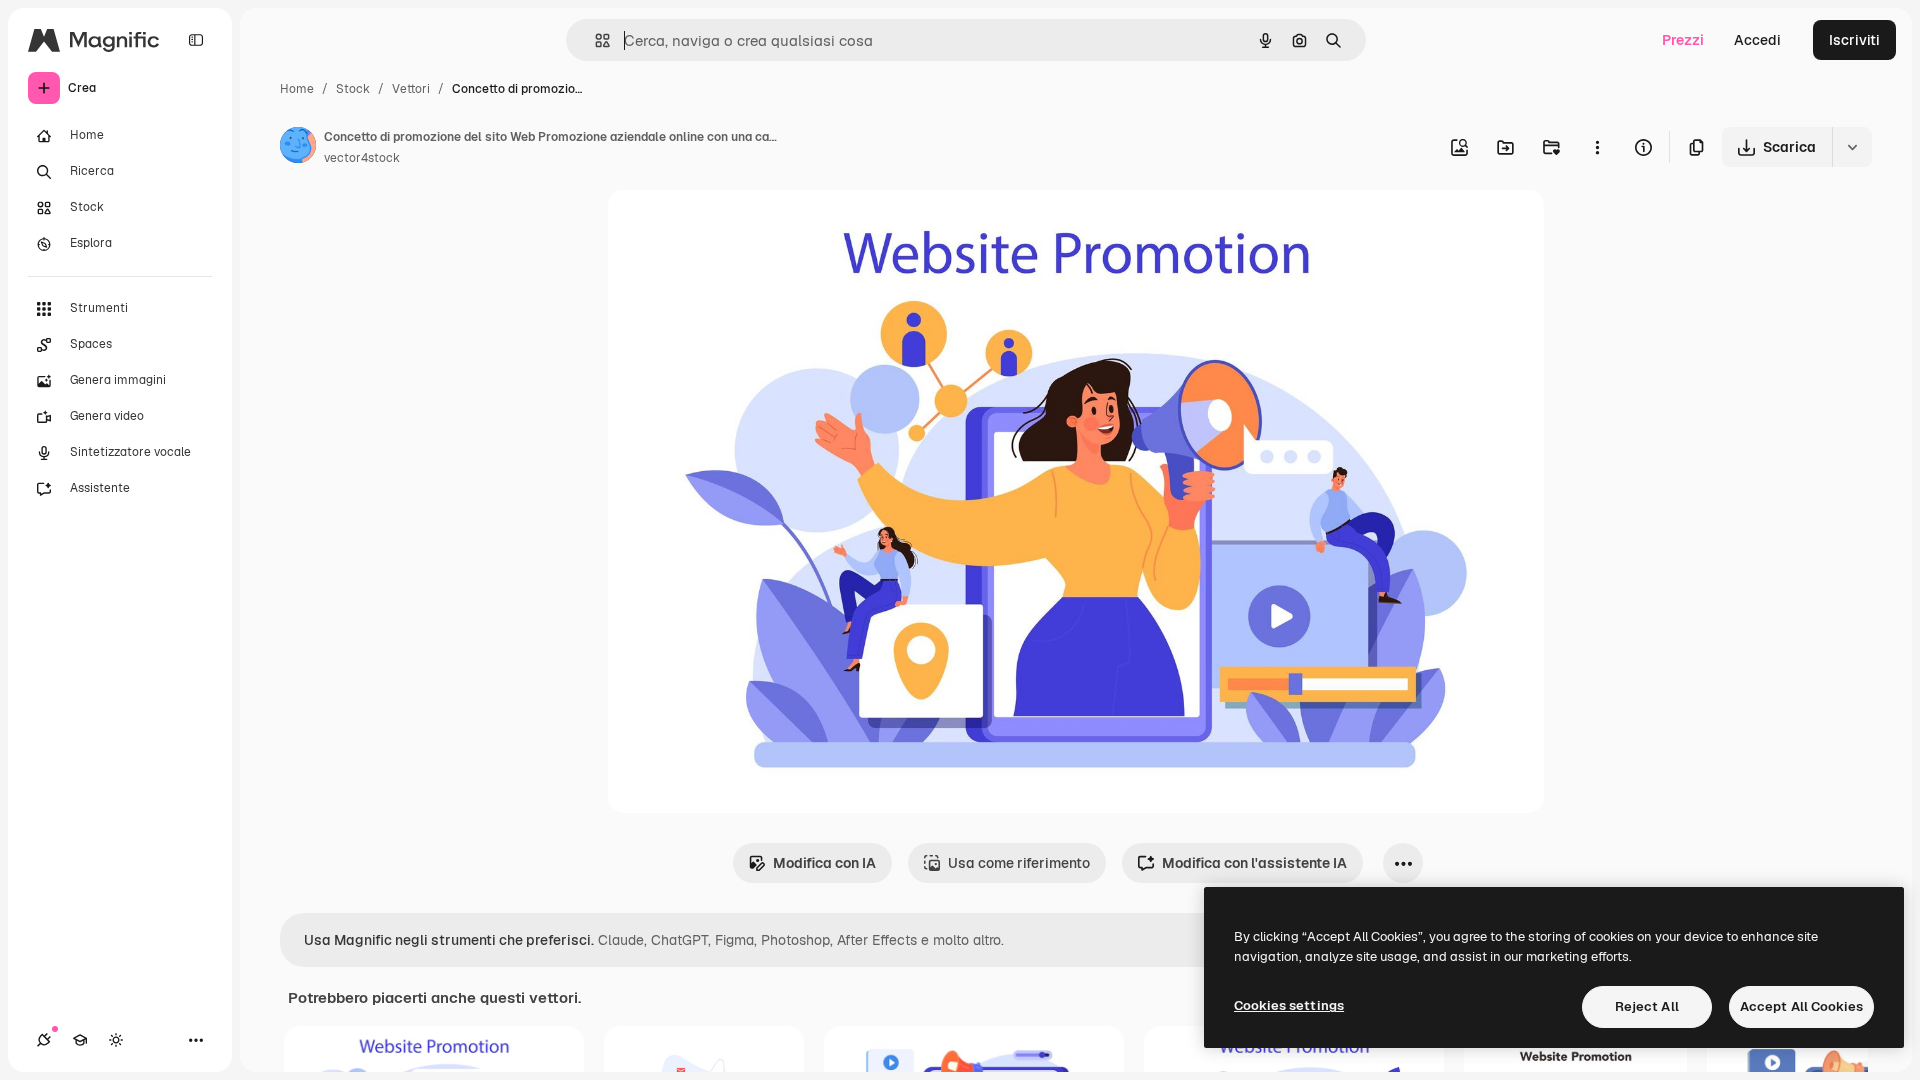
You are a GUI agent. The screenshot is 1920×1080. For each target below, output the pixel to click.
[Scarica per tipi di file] (1852, 147)
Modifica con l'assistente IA (1254, 863)
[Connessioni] (44, 1040)
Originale (740, 227)
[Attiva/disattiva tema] (116, 1040)
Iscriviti (1854, 40)
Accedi (1757, 40)
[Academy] (80, 1040)
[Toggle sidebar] (196, 40)
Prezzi (1683, 40)
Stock (353, 89)
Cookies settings (1289, 1005)
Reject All (1647, 1006)
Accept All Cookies (1801, 1006)
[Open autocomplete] (594, 40)
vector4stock (362, 158)
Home (297, 89)
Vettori (411, 89)
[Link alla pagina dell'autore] (298, 148)
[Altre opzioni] (1597, 147)
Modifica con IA (824, 863)
